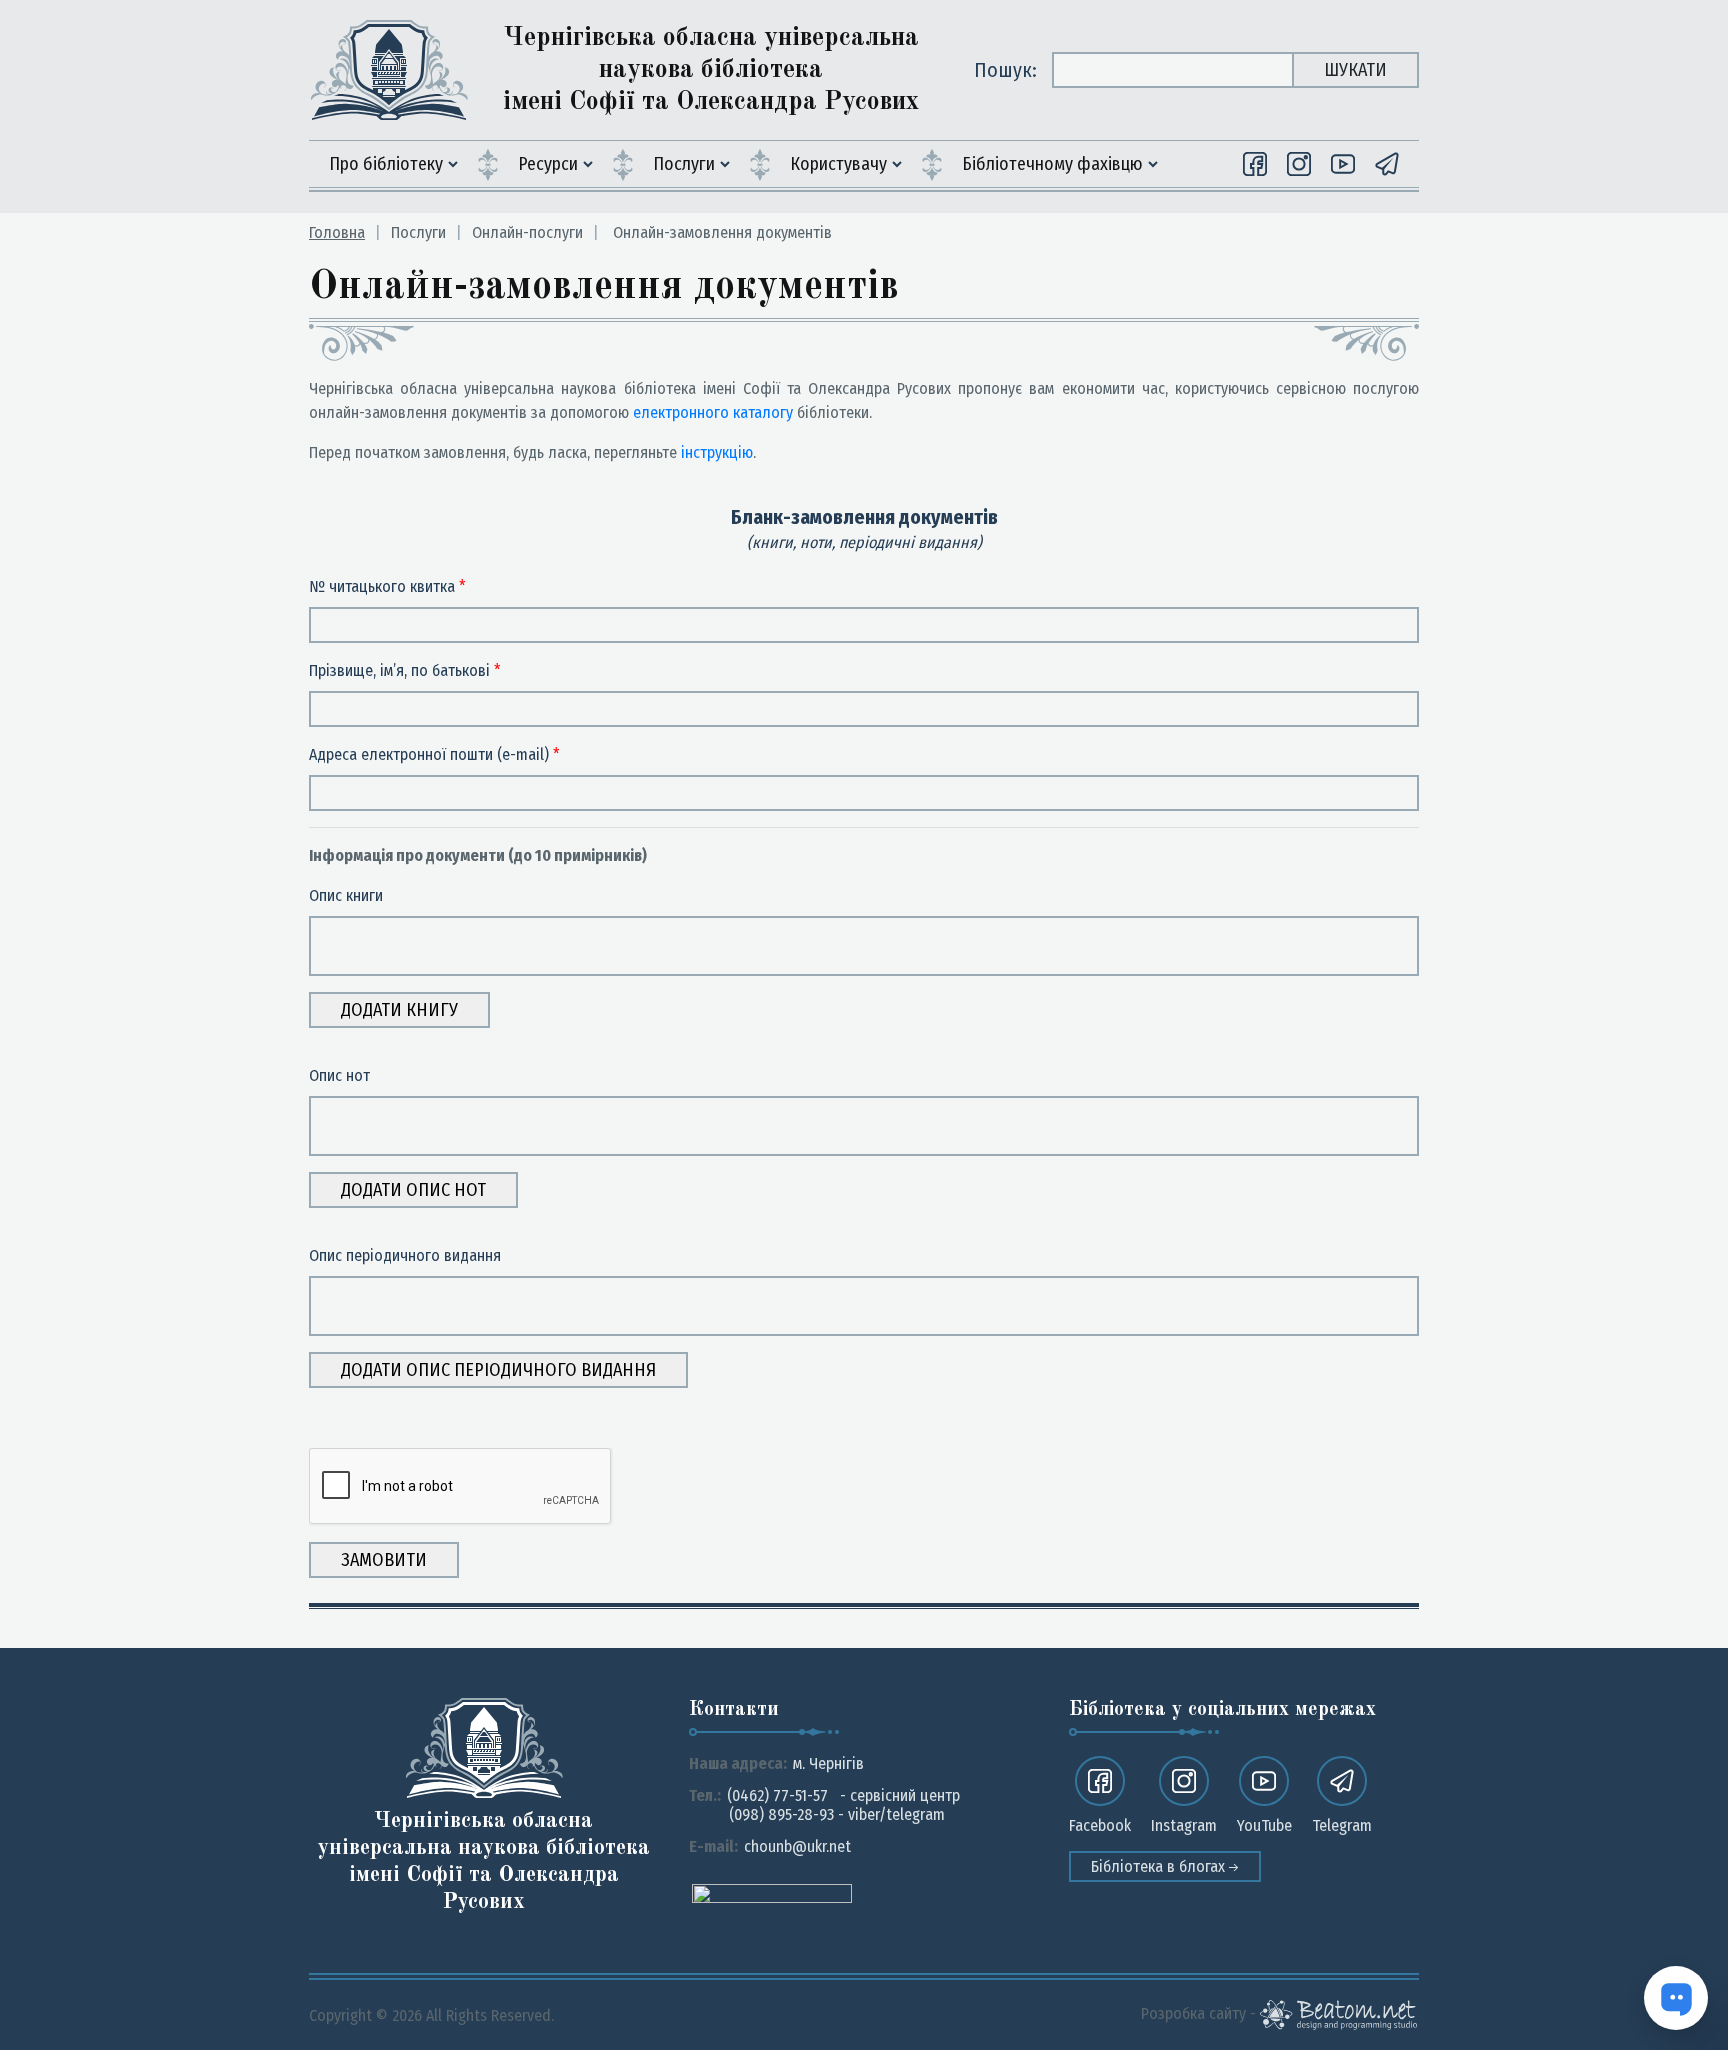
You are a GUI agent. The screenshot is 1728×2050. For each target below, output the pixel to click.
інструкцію (717, 452)
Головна (337, 232)
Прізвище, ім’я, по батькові (405, 670)
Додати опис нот (413, 1190)
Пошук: (1005, 70)
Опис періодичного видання (405, 1255)
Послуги (684, 164)
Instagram (1184, 1825)
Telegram (1342, 1825)
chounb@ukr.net (797, 1846)
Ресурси (548, 164)
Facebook (1100, 1825)
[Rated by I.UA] (772, 1892)
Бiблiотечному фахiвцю (1052, 164)
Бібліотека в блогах (1160, 1866)
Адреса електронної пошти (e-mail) (434, 754)
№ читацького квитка (387, 586)
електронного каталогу (713, 412)
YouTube (1264, 1825)
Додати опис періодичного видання (498, 1370)
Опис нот (339, 1075)
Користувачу (838, 164)
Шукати (1355, 70)
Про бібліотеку (386, 164)
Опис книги (346, 895)
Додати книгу (399, 1010)
